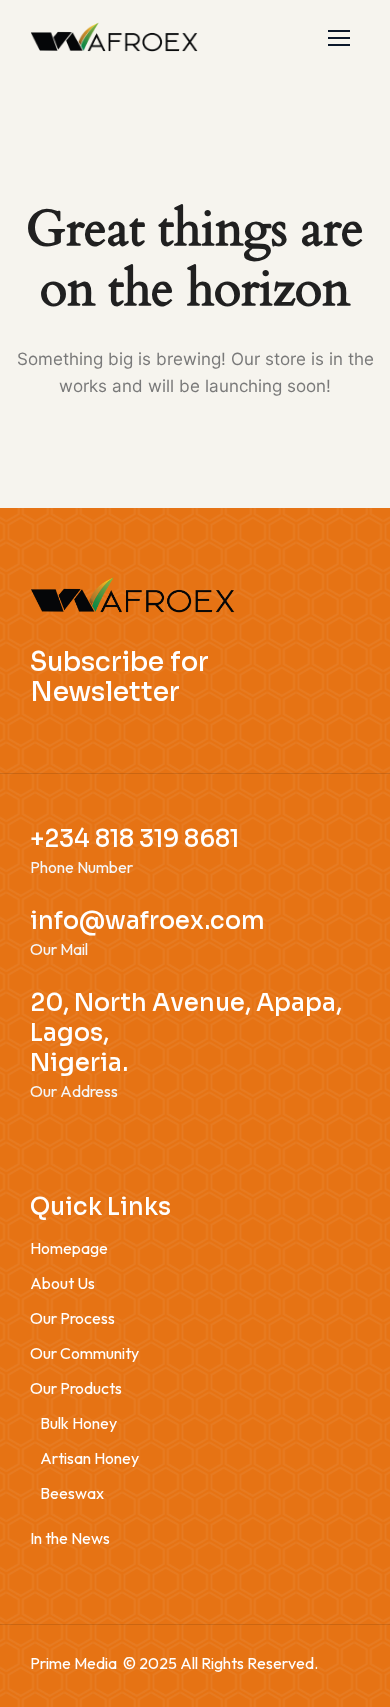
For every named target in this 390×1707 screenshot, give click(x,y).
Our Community (84, 1353)
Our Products (76, 1388)
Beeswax (72, 1493)
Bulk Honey (78, 1423)
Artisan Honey (89, 1458)
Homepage (69, 1248)
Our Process (72, 1318)
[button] (339, 37)
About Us (62, 1283)
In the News (70, 1538)
